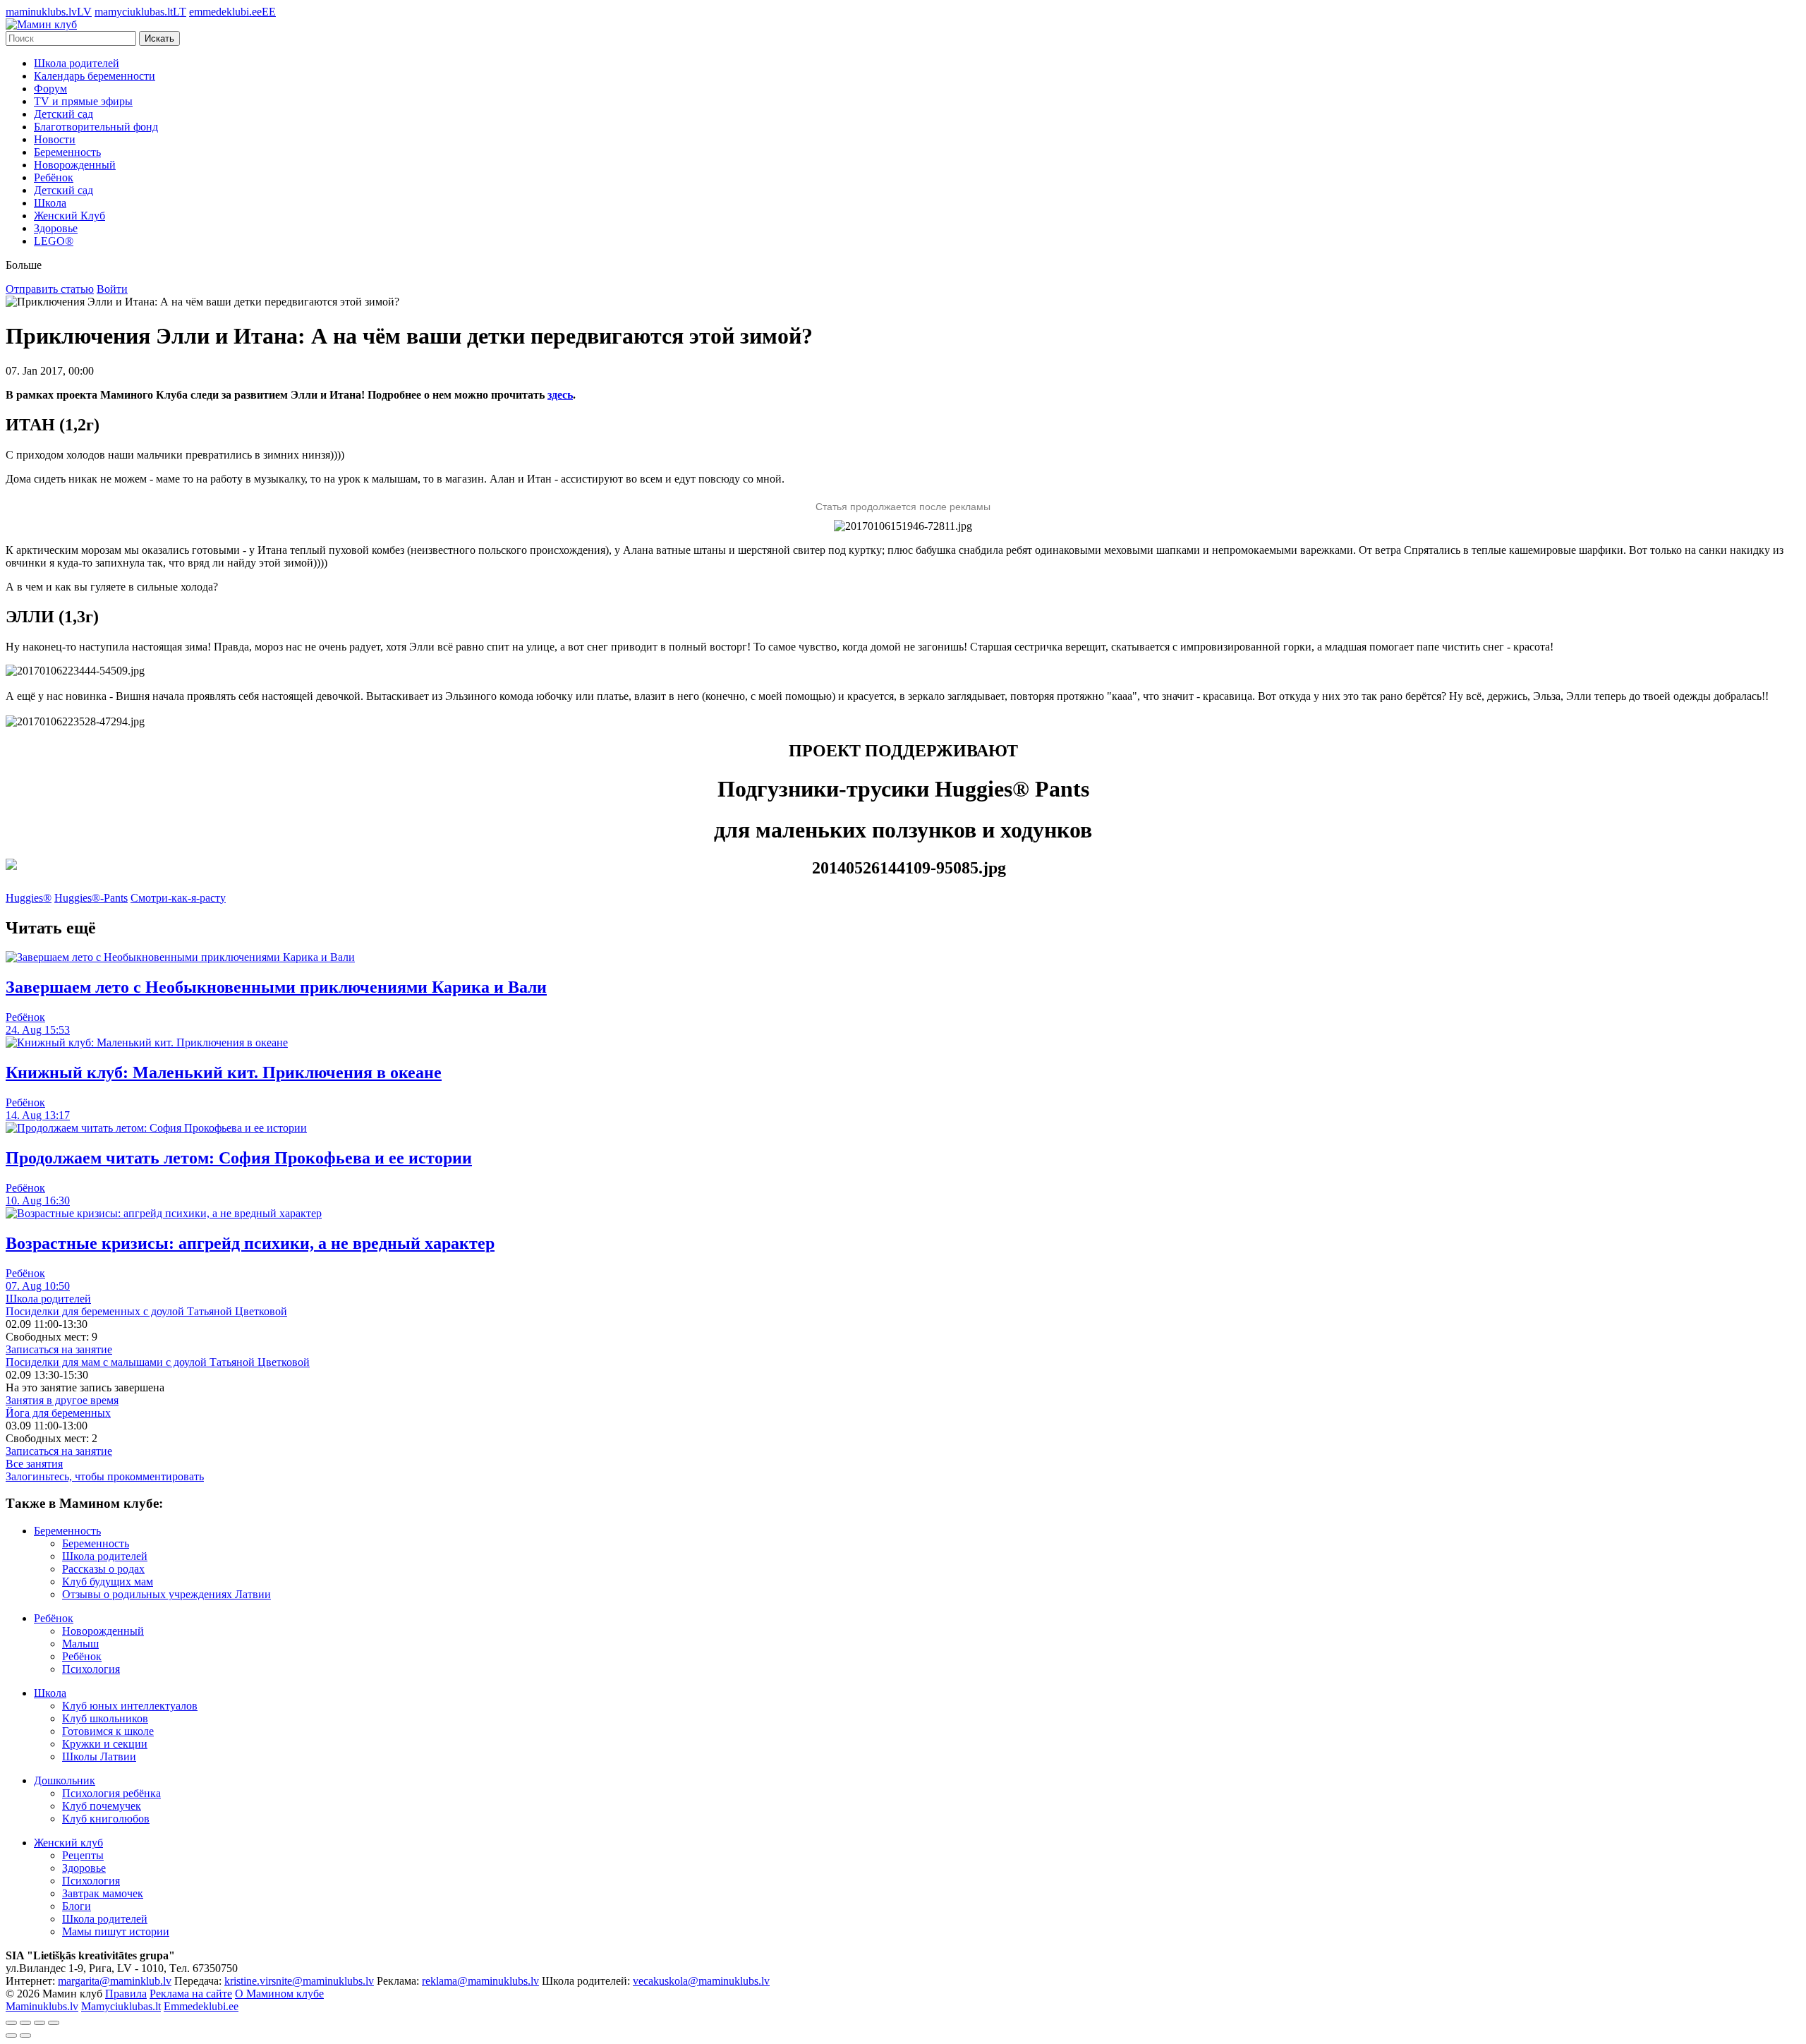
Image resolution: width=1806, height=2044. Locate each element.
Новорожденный (75, 165)
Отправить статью (50, 289)
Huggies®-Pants (91, 898)
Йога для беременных (58, 1413)
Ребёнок (54, 177)
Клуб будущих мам (108, 1582)
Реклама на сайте (191, 1994)
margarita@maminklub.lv (115, 1981)
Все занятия (34, 1464)
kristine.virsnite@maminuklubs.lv (299, 1981)
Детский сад (63, 114)
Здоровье (56, 228)
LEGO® (54, 241)
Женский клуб (68, 1843)
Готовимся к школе (108, 1731)
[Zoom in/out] (54, 2023)
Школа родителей (77, 63)
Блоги (77, 1906)
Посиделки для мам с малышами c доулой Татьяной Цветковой (158, 1362)
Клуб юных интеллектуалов (130, 1706)
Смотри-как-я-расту (178, 898)
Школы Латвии (99, 1756)
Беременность (67, 152)
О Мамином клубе (279, 1994)
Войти (112, 289)
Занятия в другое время (62, 1400)
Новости (55, 139)
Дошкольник (65, 1780)
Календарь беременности (95, 76)
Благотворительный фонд (96, 127)
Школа (50, 203)
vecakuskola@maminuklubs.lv (701, 1981)
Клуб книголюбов (106, 1819)
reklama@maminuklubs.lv (480, 1981)
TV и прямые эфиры (83, 101)
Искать (159, 38)
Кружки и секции (105, 1744)
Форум (50, 89)
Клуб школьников (105, 1718)
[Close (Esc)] (11, 2023)
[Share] (25, 2023)
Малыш (80, 1644)
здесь (560, 395)
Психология (91, 1669)
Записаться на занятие (59, 1349)
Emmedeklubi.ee (201, 2006)
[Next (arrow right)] (25, 2036)
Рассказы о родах (103, 1569)
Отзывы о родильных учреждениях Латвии (166, 1594)
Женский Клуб (69, 216)
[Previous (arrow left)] (11, 2036)
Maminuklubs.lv (42, 2006)
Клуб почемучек (102, 1806)
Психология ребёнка (111, 1793)
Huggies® (29, 898)
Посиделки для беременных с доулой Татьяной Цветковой (146, 1311)
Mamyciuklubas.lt (121, 2006)
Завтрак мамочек (103, 1893)
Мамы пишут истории (116, 1931)
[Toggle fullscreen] (40, 2023)
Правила (126, 1994)
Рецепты (83, 1855)
